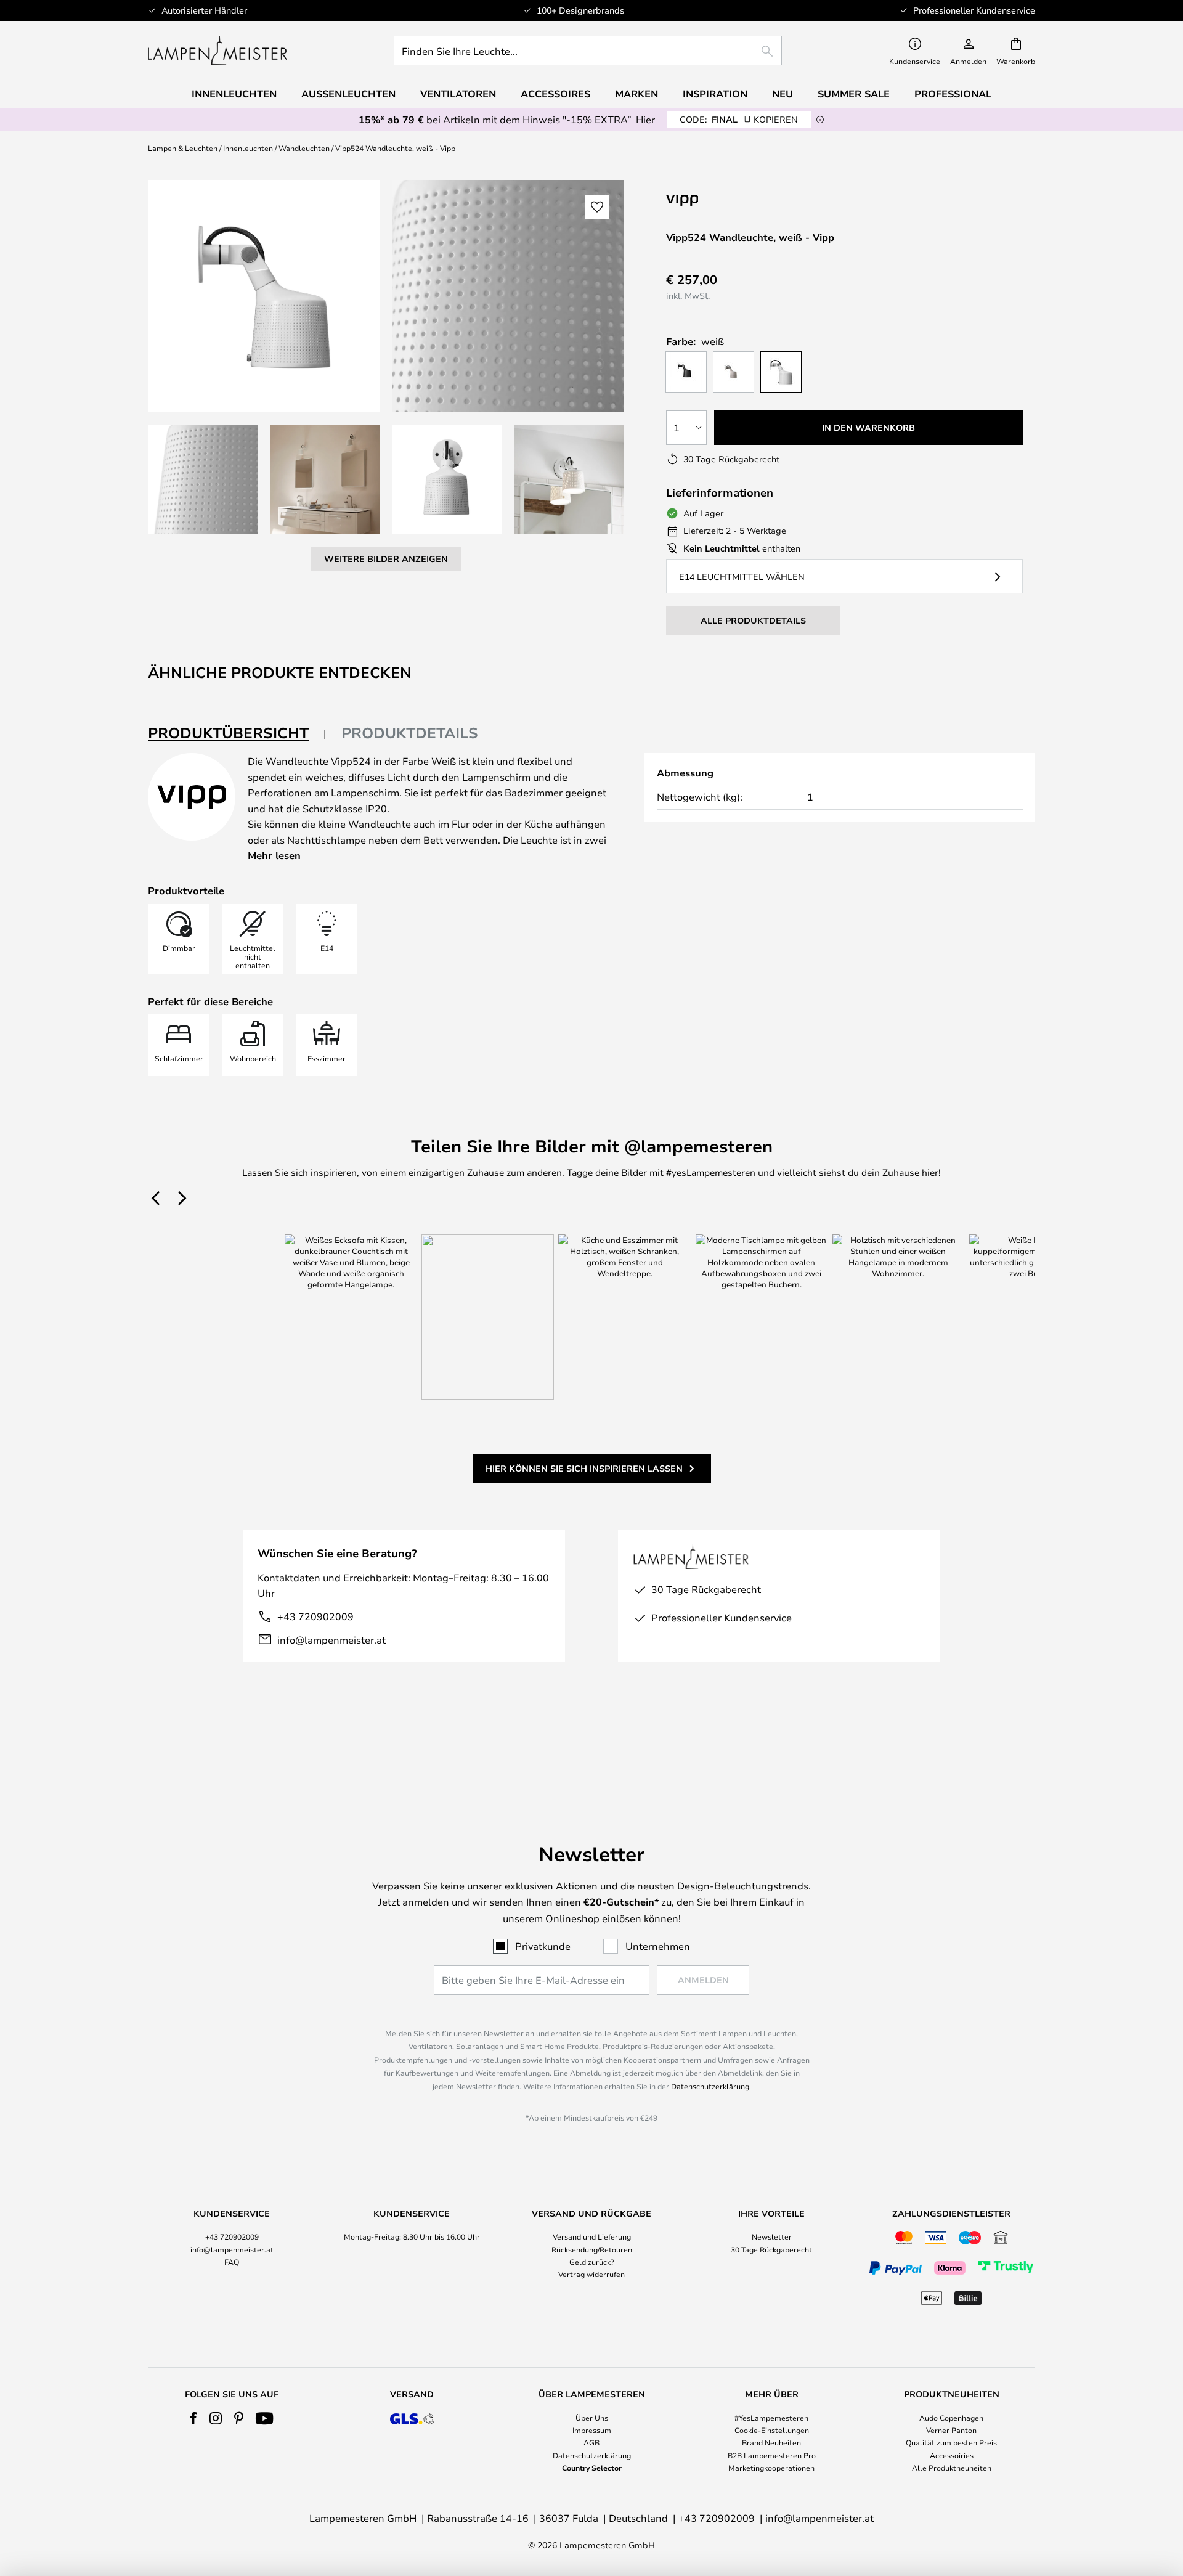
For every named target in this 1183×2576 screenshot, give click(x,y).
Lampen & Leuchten (183, 148)
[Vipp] (744, 200)
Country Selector (592, 2468)
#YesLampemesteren (771, 2418)
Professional (953, 94)
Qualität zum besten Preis (951, 2442)
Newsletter (772, 2236)
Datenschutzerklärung (710, 2086)
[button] (203, 479)
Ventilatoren (458, 94)
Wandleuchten (304, 148)
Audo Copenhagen (951, 2418)
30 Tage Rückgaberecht (771, 2249)
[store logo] (217, 51)
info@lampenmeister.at (331, 1640)
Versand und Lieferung (592, 2236)
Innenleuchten (248, 148)
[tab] (237, 734)
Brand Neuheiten (771, 2442)
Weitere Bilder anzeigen (386, 559)
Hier (645, 119)
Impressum (592, 2430)
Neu (783, 94)
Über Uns (592, 2418)
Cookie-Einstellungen (772, 2430)
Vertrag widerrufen (591, 2274)
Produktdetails (410, 733)
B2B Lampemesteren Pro (772, 2455)
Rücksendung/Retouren (592, 2249)
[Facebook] (194, 2418)
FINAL (739, 119)
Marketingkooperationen (771, 2468)
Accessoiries (952, 2455)
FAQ (232, 2262)
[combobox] (588, 51)
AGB (591, 2442)
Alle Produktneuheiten (952, 2468)
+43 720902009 (315, 1616)
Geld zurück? (592, 2262)
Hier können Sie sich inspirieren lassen (584, 1468)
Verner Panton (951, 2430)
